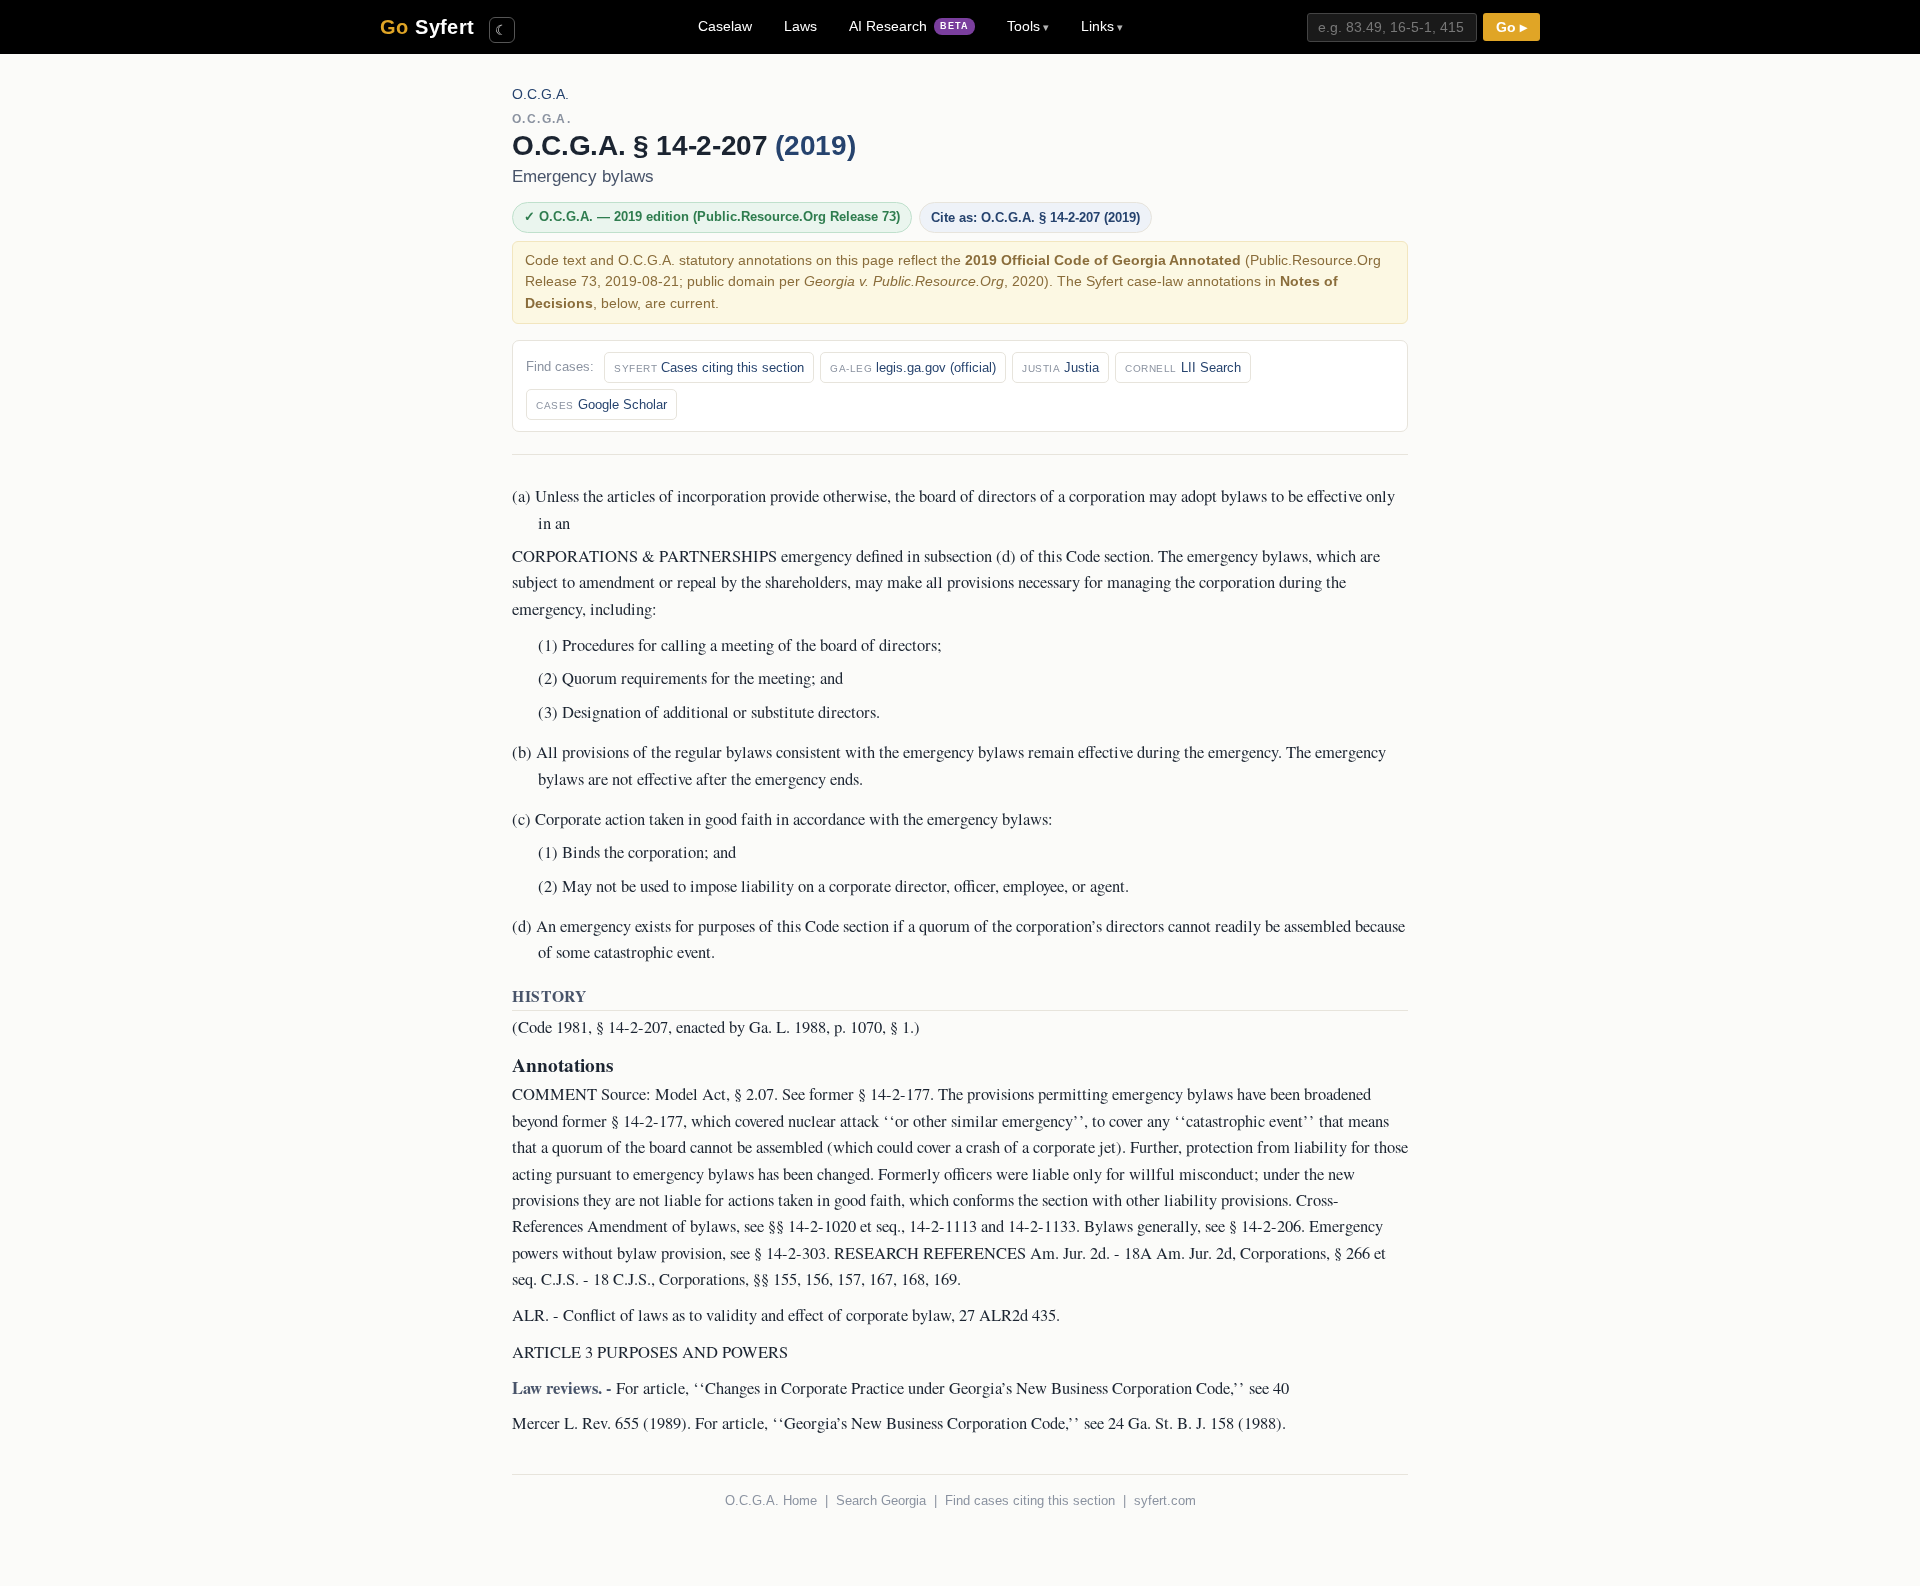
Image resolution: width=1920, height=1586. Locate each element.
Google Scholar (601, 404)
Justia (1060, 367)
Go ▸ (1511, 27)
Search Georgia (881, 1500)
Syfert (427, 27)
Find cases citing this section (1030, 1500)
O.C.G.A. (540, 94)
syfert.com (1165, 1500)
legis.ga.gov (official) (913, 367)
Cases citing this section (709, 367)
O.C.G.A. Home (771, 1500)
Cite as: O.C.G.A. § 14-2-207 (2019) (1035, 217)
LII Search (1183, 367)
